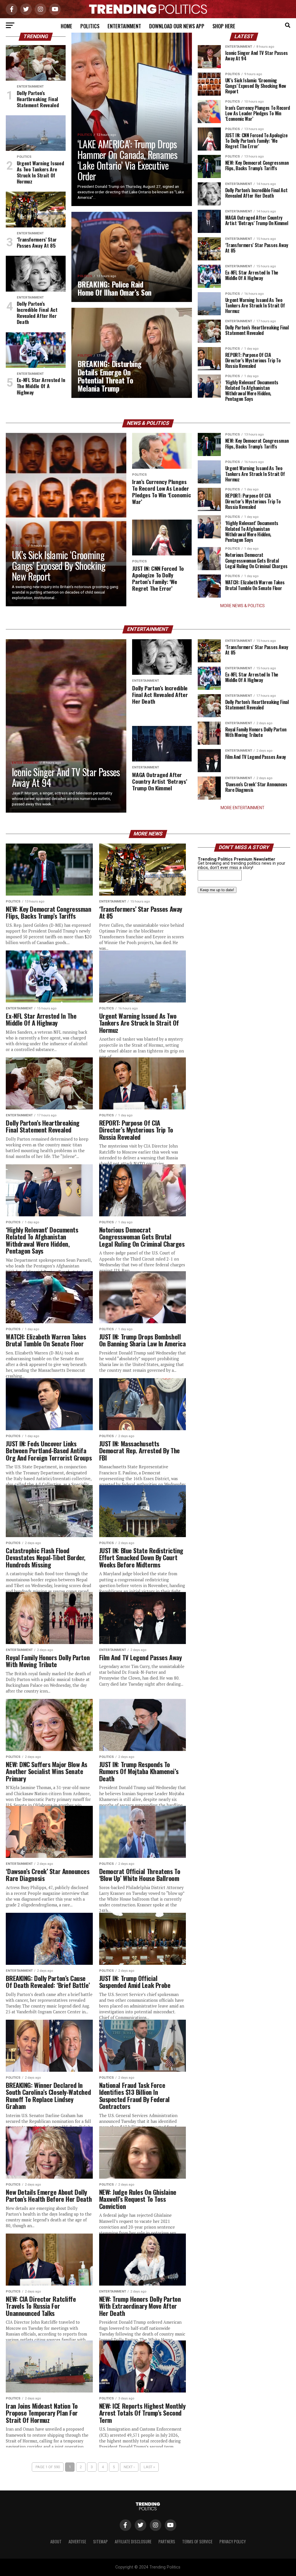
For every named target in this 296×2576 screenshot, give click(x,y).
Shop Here (224, 26)
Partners (167, 2541)
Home (66, 26)
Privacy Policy (233, 2541)
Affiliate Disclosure (133, 2541)
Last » (149, 2467)
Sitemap (100, 2541)
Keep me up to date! (217, 890)
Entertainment (124, 26)
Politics (90, 26)
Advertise (77, 2541)
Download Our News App (177, 26)
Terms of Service (197, 2541)
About (56, 2541)
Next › (129, 2467)
